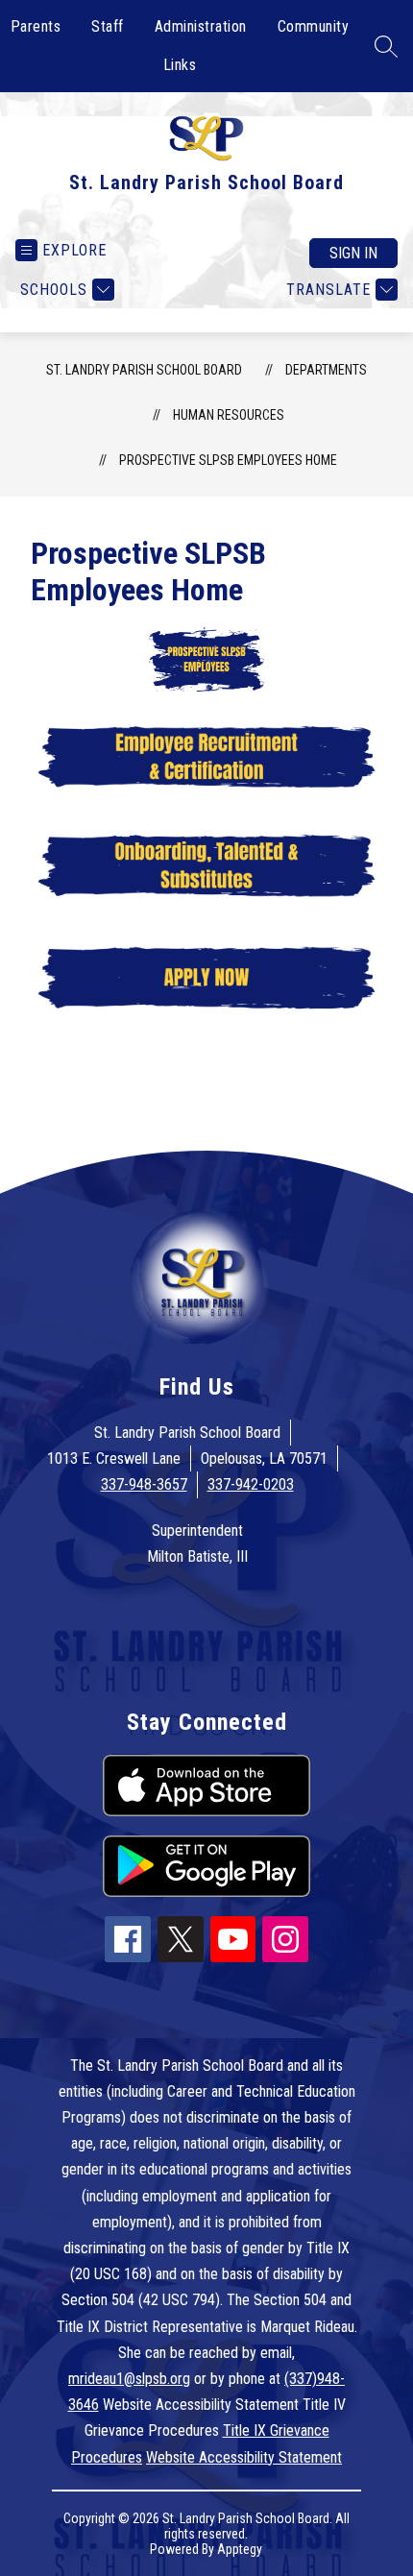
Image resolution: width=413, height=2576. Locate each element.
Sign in (353, 253)
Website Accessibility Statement (244, 2457)
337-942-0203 (251, 1484)
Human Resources (229, 415)
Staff (108, 26)
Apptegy (240, 2549)
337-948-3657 (144, 1484)
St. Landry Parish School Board (144, 370)
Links (180, 65)
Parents (36, 26)
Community (314, 26)
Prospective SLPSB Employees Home (228, 460)
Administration (201, 26)
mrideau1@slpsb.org (129, 2379)
